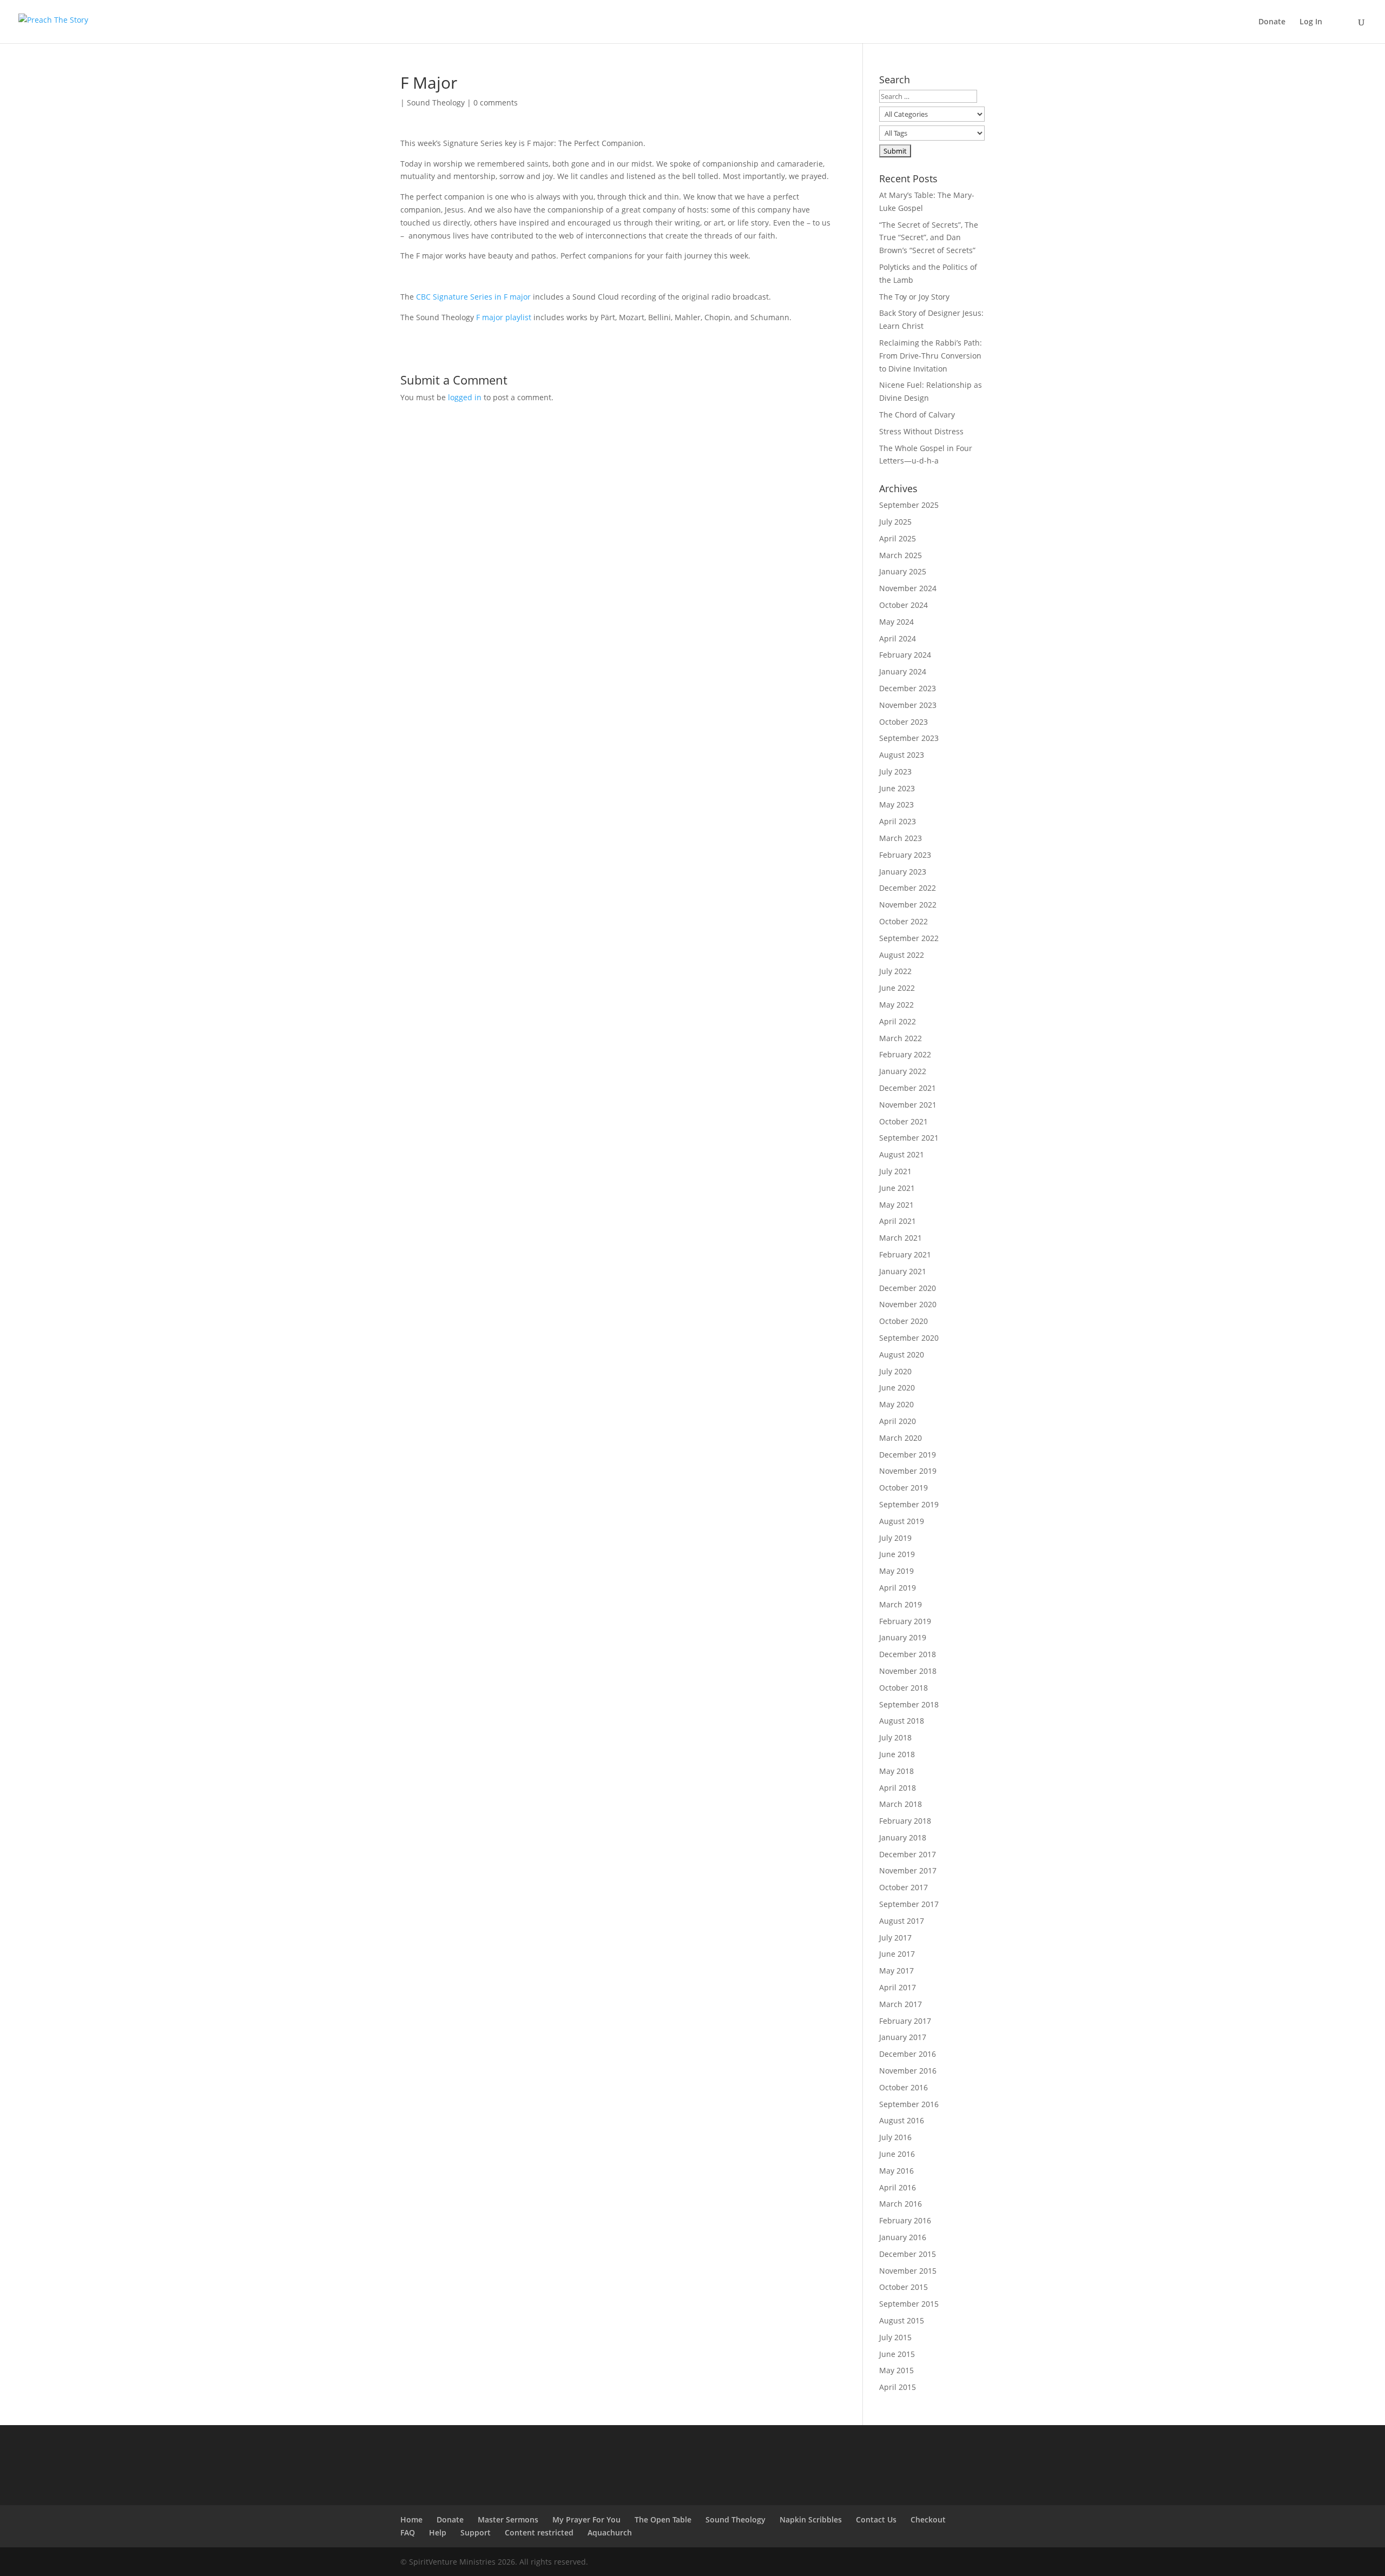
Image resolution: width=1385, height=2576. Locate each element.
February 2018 (905, 1821)
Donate (1272, 22)
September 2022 (909, 938)
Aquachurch (610, 2532)
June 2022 (897, 988)
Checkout (928, 2519)
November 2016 (908, 2071)
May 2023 (896, 804)
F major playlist (504, 317)
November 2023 (908, 705)
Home (411, 2519)
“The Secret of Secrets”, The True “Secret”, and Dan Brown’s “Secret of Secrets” (929, 238)
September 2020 (909, 1338)
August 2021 (902, 1154)
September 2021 (909, 1138)
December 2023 (908, 688)
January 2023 (903, 872)
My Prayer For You (586, 2519)
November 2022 (908, 905)
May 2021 (896, 1205)
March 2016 (901, 2204)
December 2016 (908, 2054)
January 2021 (903, 1271)
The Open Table (663, 2519)
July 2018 (895, 1737)
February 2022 (905, 1054)
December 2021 (908, 1088)
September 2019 (909, 1504)
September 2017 (909, 1904)
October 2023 (903, 722)
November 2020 (908, 1304)
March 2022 (901, 1038)
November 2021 (908, 1105)
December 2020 (908, 1288)
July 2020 (895, 1371)
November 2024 (908, 588)
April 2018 (898, 1788)
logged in (465, 397)
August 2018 (902, 1721)
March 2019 (901, 1604)
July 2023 (895, 772)
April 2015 (898, 2387)
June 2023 (897, 788)
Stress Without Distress (921, 431)
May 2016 (896, 2171)
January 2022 (903, 1071)
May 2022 (896, 1005)
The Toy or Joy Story (914, 297)
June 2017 (897, 1954)
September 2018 (909, 1704)
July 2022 (895, 971)
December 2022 (908, 888)
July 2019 (895, 1538)
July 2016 (895, 2137)
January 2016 (903, 2237)
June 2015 (897, 2354)
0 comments (496, 102)
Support (476, 2532)
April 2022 (898, 1021)
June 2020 (897, 1388)
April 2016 (898, 2187)
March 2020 (901, 1438)
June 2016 (897, 2154)
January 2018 (903, 1837)
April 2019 (898, 1588)
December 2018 (908, 1654)
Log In (1311, 22)
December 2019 (908, 1455)
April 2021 (898, 1221)
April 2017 (898, 1987)
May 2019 (896, 1571)
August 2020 (902, 1355)
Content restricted (539, 2532)
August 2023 (902, 755)
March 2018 (901, 1804)
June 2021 (897, 1188)
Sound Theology (436, 102)
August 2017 (902, 1921)
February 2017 (905, 2021)
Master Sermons (508, 2519)
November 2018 (908, 1671)
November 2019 (908, 1471)
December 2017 (908, 1854)
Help (438, 2532)
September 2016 (909, 2104)
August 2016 (902, 2120)
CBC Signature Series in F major (473, 297)
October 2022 (903, 921)
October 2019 (903, 1488)
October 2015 (903, 2287)
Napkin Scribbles (811, 2519)
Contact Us (876, 2519)
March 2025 (901, 555)
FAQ (408, 2532)
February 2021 (905, 1254)
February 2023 (905, 855)
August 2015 (902, 2320)
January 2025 (903, 571)
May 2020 (896, 1404)
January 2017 (903, 2037)
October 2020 (903, 1321)
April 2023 (898, 821)
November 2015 (908, 2271)
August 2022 (902, 955)
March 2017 (901, 2004)
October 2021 (903, 1121)
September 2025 (909, 505)
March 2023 (901, 838)
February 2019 (905, 1621)
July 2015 (895, 2337)
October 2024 (903, 605)
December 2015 (908, 2254)
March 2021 (901, 1238)
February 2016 (905, 2220)
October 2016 (903, 2087)
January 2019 (903, 1637)
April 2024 (898, 638)
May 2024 (896, 622)
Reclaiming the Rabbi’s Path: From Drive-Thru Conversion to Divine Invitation (931, 356)
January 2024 (903, 671)
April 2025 (898, 538)
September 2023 (909, 738)
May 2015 (896, 2370)
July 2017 (895, 1938)
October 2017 (903, 1887)
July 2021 (895, 1171)
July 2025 (895, 522)
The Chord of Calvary (917, 415)
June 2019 (897, 1554)
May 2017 (896, 1971)
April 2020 (898, 1421)
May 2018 (896, 1771)
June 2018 (897, 1754)
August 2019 (902, 1521)
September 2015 (909, 2304)
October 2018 (903, 1688)
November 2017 (908, 1870)
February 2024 (905, 655)
